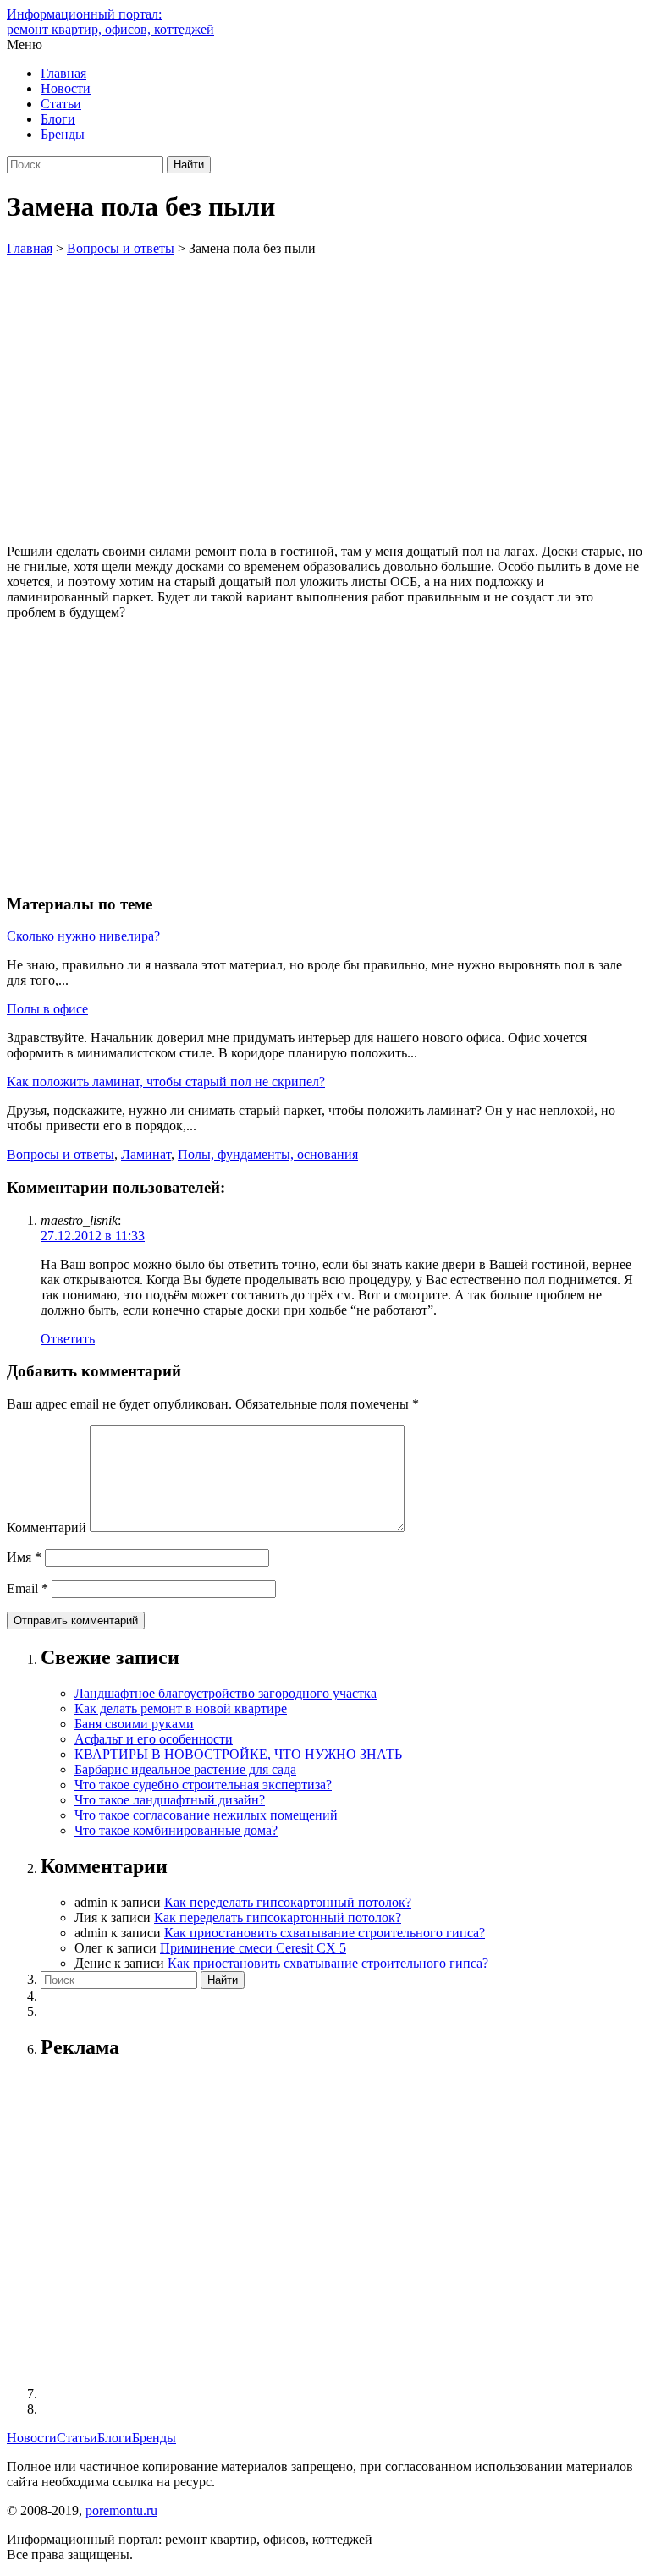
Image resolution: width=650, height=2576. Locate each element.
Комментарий (47, 1527)
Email (28, 1588)
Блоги (58, 119)
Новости (66, 88)
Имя (24, 1557)
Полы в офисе (47, 1009)
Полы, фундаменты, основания (268, 1154)
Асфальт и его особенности (154, 1739)
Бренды (63, 134)
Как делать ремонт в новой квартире (181, 1708)
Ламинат (146, 1154)
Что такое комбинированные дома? (176, 1830)
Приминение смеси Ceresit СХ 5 (253, 1948)
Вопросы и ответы (61, 1154)
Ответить (68, 1339)
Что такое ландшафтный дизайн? (170, 1800)
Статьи (61, 104)
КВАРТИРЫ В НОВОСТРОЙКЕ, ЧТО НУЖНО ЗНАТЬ (238, 1754)
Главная (63, 73)
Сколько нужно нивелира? (83, 936)
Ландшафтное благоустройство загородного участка (226, 1693)
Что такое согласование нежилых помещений (206, 1815)
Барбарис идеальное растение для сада (185, 1769)
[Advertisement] (325, 383)
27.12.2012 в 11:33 (93, 1236)
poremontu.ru (121, 2510)
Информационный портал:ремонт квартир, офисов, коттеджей (110, 22)
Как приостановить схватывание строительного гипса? (325, 1933)
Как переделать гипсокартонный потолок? (288, 1902)
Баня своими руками (134, 1724)
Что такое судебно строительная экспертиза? (203, 1785)
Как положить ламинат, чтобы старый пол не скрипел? (166, 1082)
